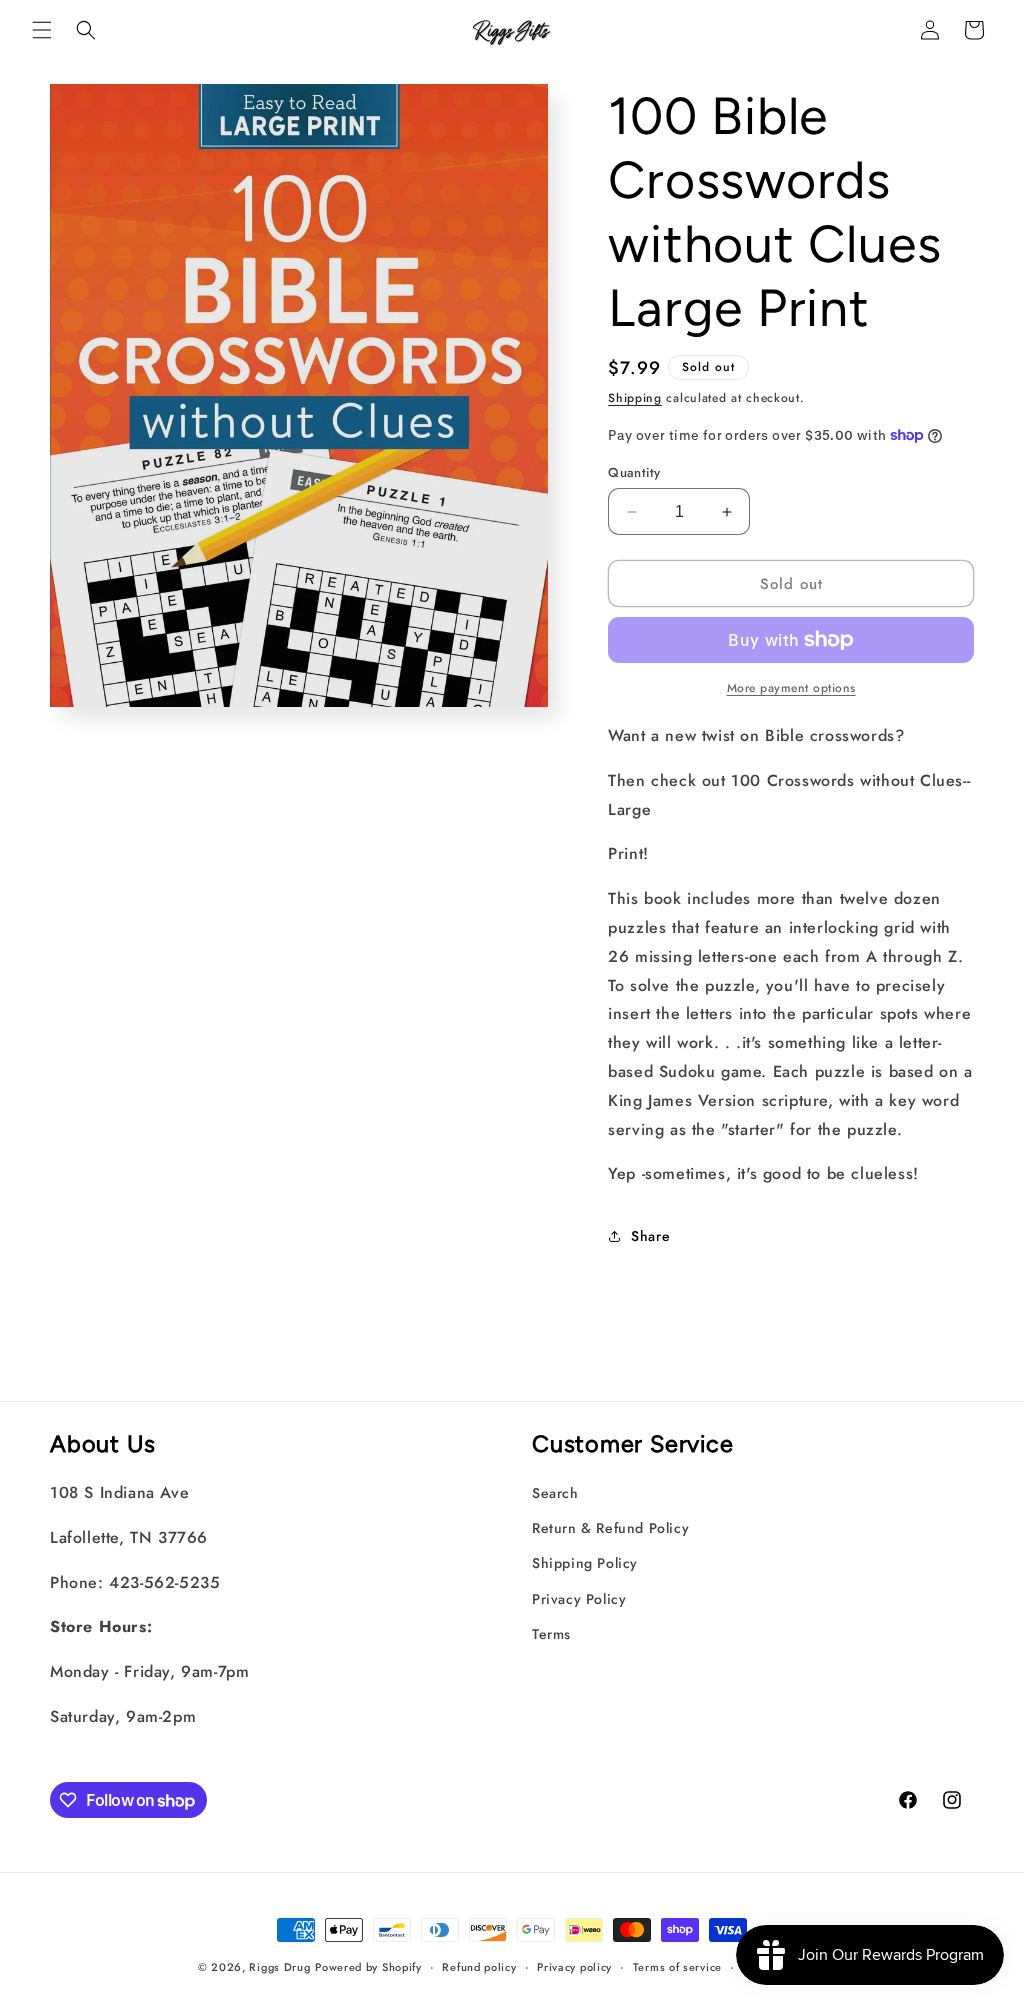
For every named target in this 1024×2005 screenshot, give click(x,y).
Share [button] (650, 1236)
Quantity (634, 472)
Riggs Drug (279, 1967)
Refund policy (479, 1967)
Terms (551, 1634)
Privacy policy (574, 1967)
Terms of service (677, 1967)
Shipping (635, 398)
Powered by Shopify (368, 1967)
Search (555, 1493)
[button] (42, 30)
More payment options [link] (791, 688)
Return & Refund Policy (610, 1528)
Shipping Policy (585, 1563)
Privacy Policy (579, 1599)
